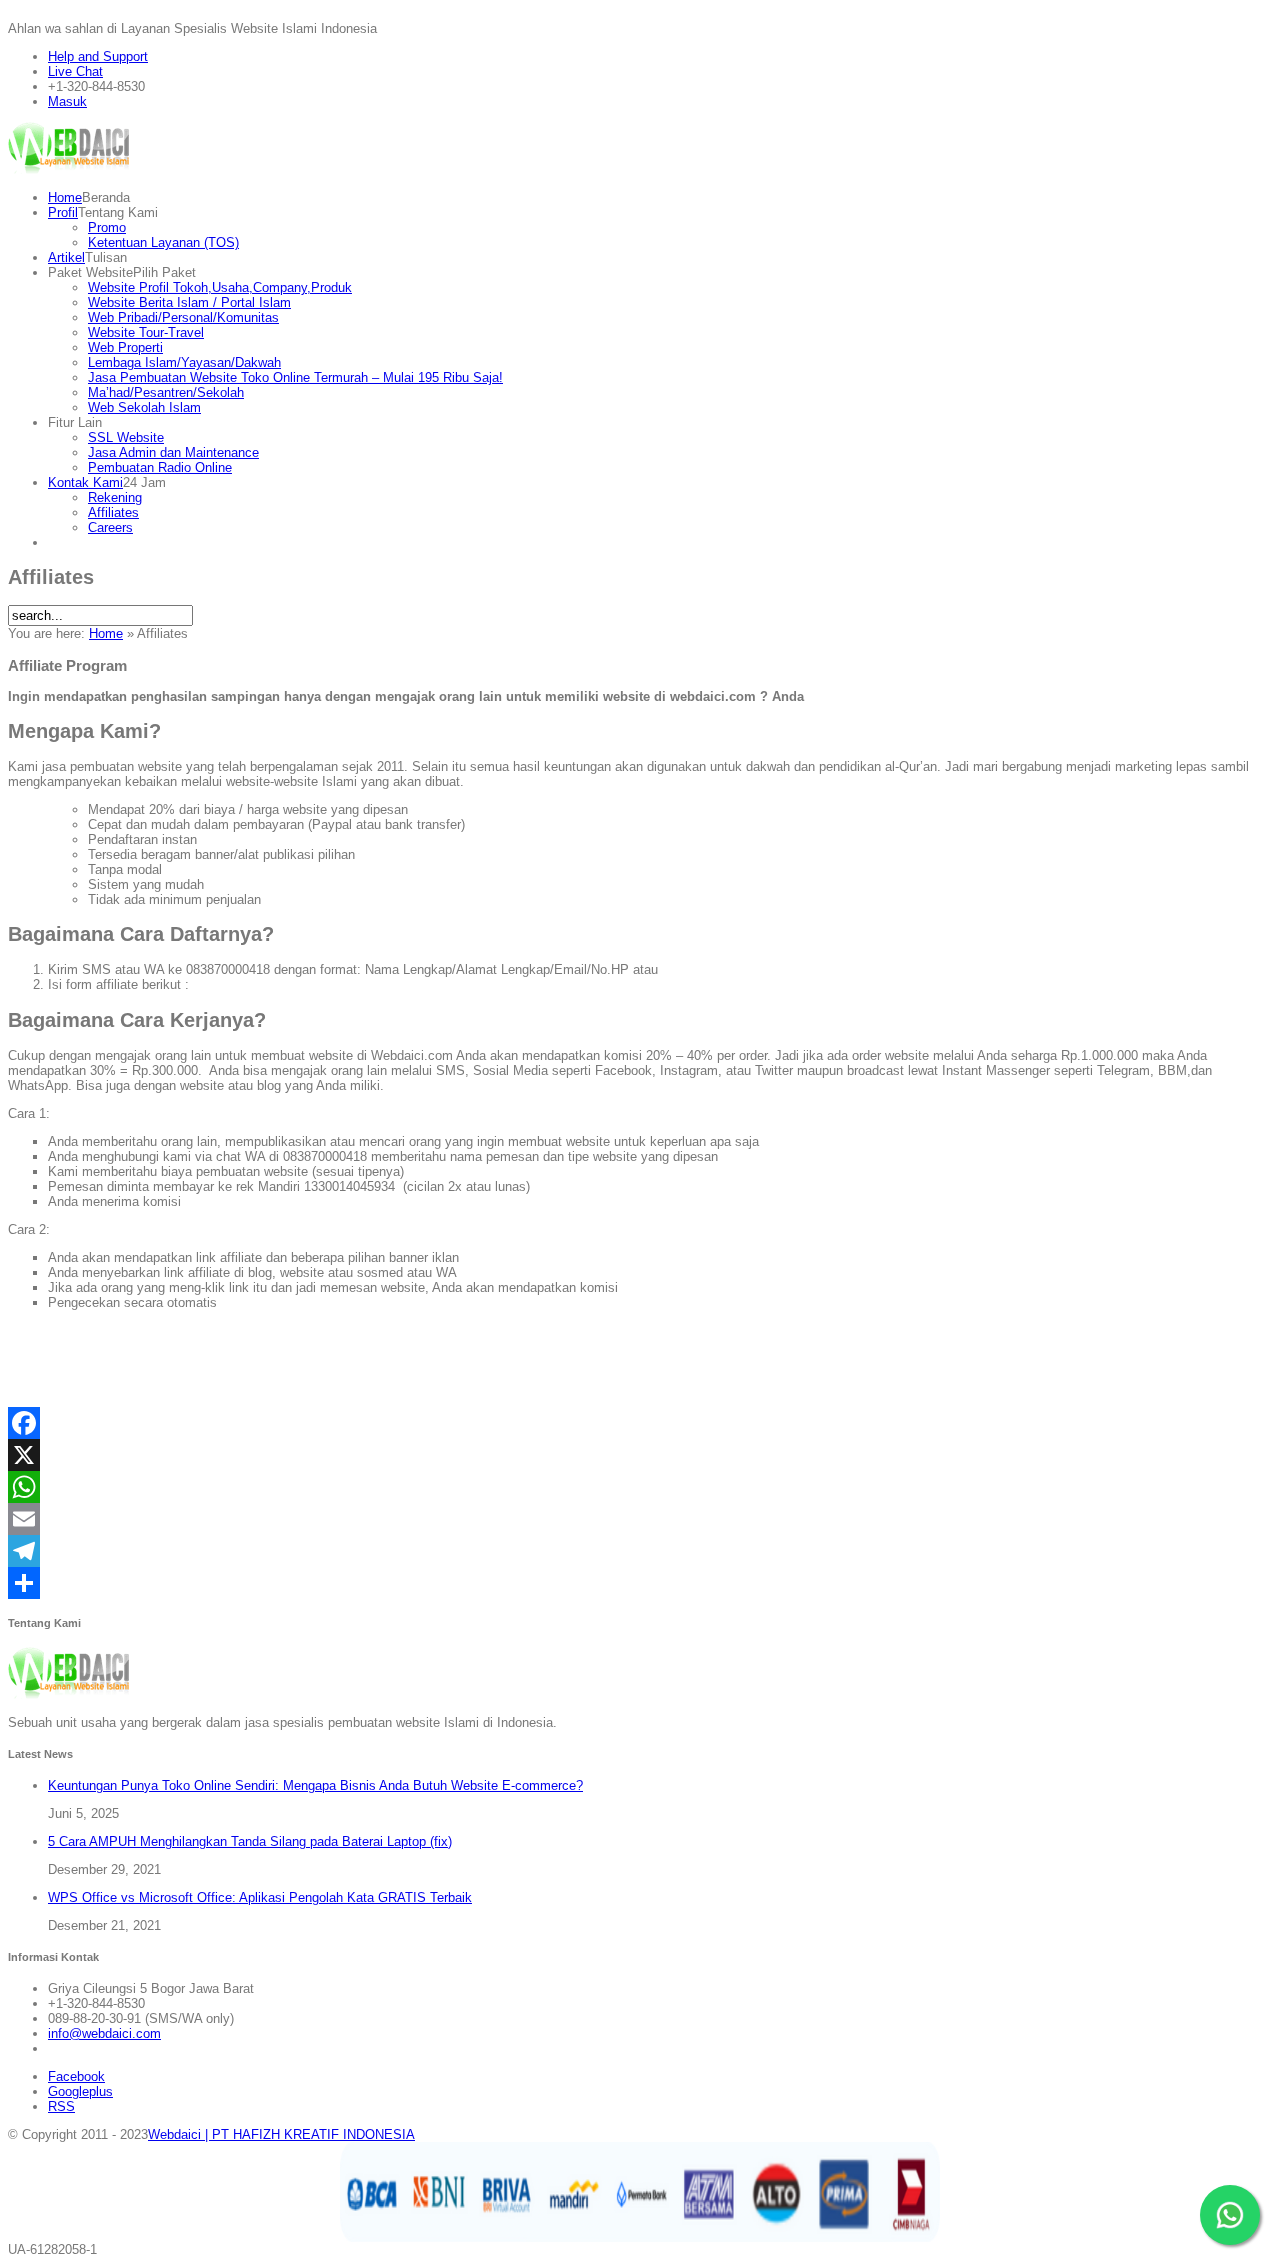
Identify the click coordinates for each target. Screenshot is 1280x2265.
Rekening (115, 497)
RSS (61, 2106)
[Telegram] (640, 1551)
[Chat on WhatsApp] (1230, 2215)
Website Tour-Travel (146, 332)
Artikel (66, 257)
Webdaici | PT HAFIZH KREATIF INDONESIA (281, 2134)
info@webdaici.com (104, 2033)
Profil (63, 212)
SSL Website (126, 437)
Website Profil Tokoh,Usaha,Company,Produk (220, 287)
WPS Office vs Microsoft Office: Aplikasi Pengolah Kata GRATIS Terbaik (260, 1897)
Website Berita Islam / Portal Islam (189, 302)
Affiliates (113, 512)
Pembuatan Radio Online (160, 467)
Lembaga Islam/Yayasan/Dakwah (184, 362)
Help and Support (98, 56)
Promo (107, 227)
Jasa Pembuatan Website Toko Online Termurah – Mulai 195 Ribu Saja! (295, 377)
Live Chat (75, 71)
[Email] (640, 1519)
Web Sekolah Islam (144, 407)
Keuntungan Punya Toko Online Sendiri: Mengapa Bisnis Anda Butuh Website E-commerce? (315, 1785)
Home (65, 197)
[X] (640, 1455)
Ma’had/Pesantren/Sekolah (166, 392)
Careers (110, 527)
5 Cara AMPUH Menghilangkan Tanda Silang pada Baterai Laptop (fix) (250, 1841)
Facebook (76, 2076)
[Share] (640, 1583)
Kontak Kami (85, 482)
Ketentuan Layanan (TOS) (163, 242)
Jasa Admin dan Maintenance (173, 452)
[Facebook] (640, 1423)
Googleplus (80, 2091)
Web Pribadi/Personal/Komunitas (183, 317)
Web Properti (125, 347)
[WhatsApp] (640, 1487)
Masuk (67, 101)
